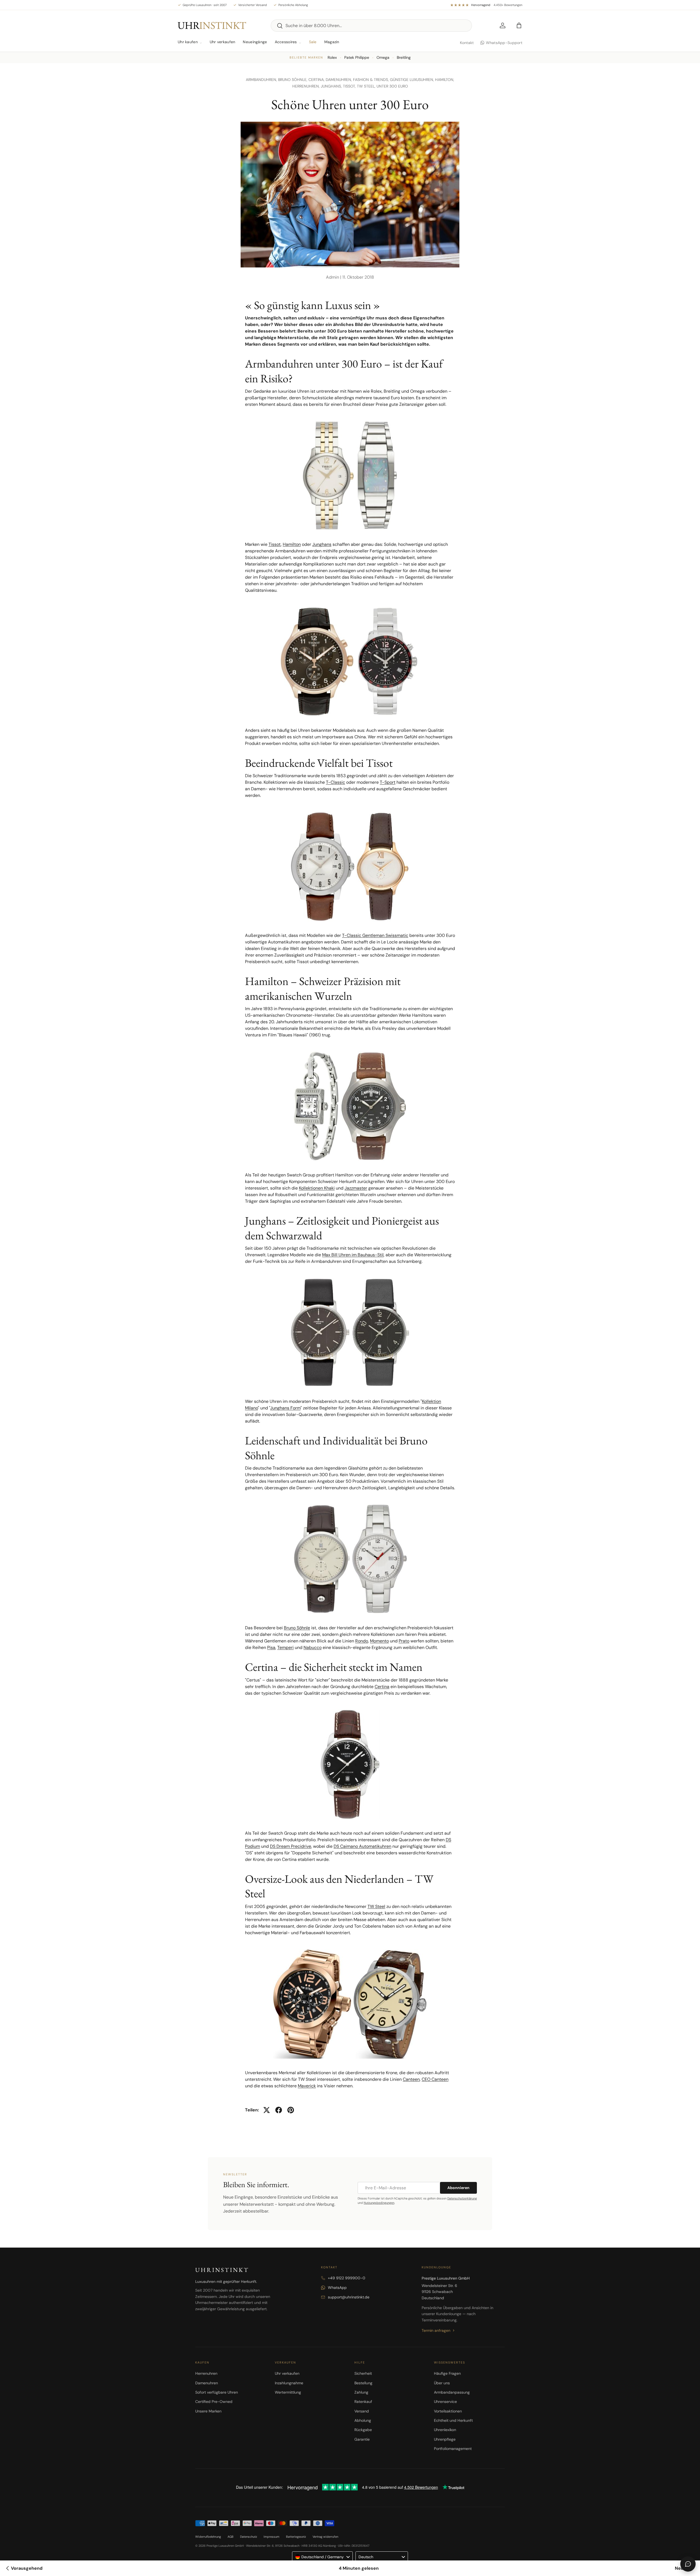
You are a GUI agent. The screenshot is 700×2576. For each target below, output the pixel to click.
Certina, (317, 80)
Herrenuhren (206, 2373)
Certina (382, 1687)
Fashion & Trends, (371, 80)
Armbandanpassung (452, 2392)
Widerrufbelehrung (208, 2537)
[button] (519, 25)
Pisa (271, 1647)
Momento (379, 1641)
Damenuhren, (339, 80)
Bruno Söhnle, (293, 80)
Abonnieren (458, 2188)
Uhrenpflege (445, 2439)
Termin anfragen (436, 2330)
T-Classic (336, 782)
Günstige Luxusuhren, (412, 80)
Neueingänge (255, 42)
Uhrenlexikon (445, 2430)
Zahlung (361, 2392)
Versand (362, 2411)
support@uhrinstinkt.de (349, 2297)
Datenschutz (249, 2537)
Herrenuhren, (307, 86)
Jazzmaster (356, 1188)
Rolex (332, 57)
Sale (313, 42)
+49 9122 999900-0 (347, 2278)
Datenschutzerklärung (462, 2198)
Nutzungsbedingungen (379, 2203)
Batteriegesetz (296, 2537)
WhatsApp (337, 2287)
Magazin (332, 42)
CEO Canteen (435, 2079)
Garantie (362, 2439)
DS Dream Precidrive (291, 1846)
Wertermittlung (288, 2392)
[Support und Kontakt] (688, 2564)
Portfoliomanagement (453, 2449)
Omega (383, 57)
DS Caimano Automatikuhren (362, 1846)
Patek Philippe (357, 57)
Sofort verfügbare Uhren (217, 2392)
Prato (404, 1641)
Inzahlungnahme (289, 2383)
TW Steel (376, 1906)
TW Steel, (367, 86)
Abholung (363, 2420)
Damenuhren (207, 2383)
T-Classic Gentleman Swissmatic (375, 935)
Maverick (307, 2086)
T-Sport (388, 782)
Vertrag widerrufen (325, 2537)
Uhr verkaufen (223, 42)
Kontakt (467, 43)
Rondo (362, 1641)
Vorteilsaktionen (448, 2411)
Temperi (285, 1647)
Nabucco (313, 1647)
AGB (231, 2537)
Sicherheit (363, 2373)
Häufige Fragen (447, 2373)
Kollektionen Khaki (317, 1188)
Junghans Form (285, 1408)
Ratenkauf (363, 2402)
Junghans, (332, 86)
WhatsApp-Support (504, 43)
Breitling (404, 57)
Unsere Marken (208, 2411)
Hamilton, (445, 80)
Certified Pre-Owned (214, 2402)
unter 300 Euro (392, 86)
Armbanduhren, (262, 80)
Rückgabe (363, 2430)
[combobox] (371, 26)
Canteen (411, 2079)
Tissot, (350, 86)
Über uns (442, 2383)
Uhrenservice (445, 2402)
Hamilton (292, 544)
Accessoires (286, 42)
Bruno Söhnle (297, 1628)
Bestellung (363, 2383)
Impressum (272, 2537)
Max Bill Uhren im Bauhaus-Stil (353, 1255)
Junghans (322, 544)
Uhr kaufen (188, 42)
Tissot (275, 544)
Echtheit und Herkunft (453, 2420)
